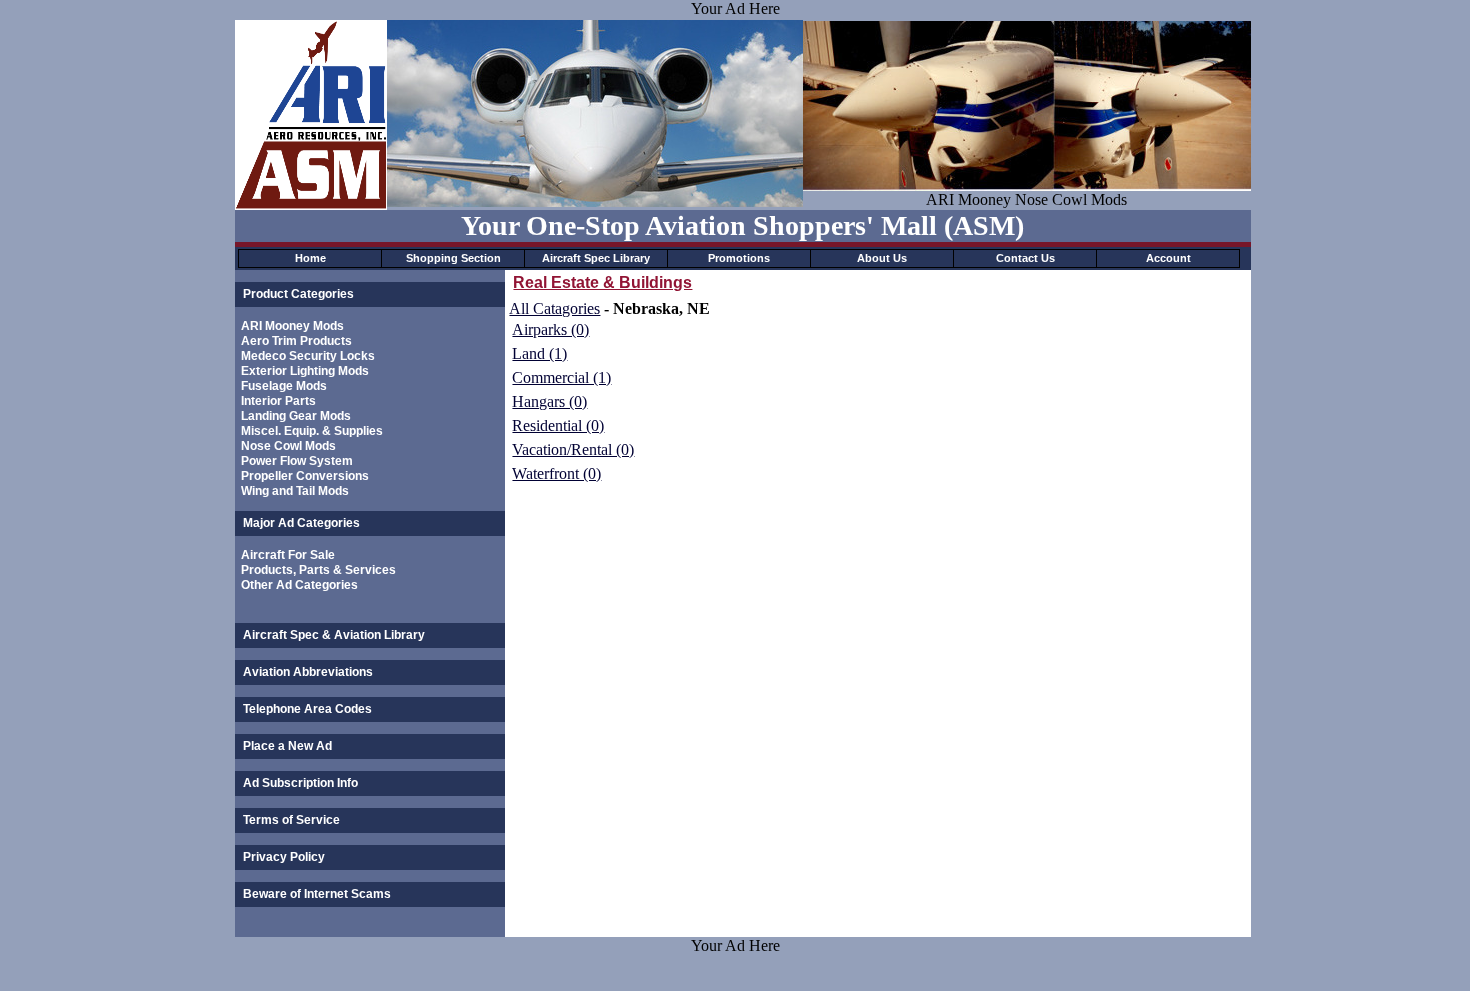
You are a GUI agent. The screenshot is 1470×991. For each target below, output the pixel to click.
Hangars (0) (549, 401)
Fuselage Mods (284, 386)
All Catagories (554, 308)
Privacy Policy (284, 857)
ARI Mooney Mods (292, 326)
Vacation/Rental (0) (573, 449)
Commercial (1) (561, 377)
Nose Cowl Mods (288, 446)
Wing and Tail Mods (295, 491)
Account (1168, 258)
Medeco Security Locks (308, 356)
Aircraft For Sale (288, 555)
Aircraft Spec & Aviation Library (334, 635)
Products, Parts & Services (318, 570)
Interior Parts (278, 401)
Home (310, 258)
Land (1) (539, 353)
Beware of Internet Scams (317, 894)
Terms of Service (291, 820)
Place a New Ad (287, 746)
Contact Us (1025, 258)
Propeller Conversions (305, 476)
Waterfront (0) (556, 473)
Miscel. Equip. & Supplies (312, 431)
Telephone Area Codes (307, 709)
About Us (882, 258)
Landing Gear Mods (296, 416)
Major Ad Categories (301, 523)
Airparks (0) (550, 329)
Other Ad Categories (299, 585)
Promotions (739, 258)
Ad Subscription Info (300, 783)
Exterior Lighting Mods (305, 371)
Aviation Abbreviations (308, 672)
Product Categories (298, 294)
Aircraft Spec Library (596, 258)
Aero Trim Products (296, 341)
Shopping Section (453, 258)
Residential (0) (558, 425)
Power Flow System (297, 461)
